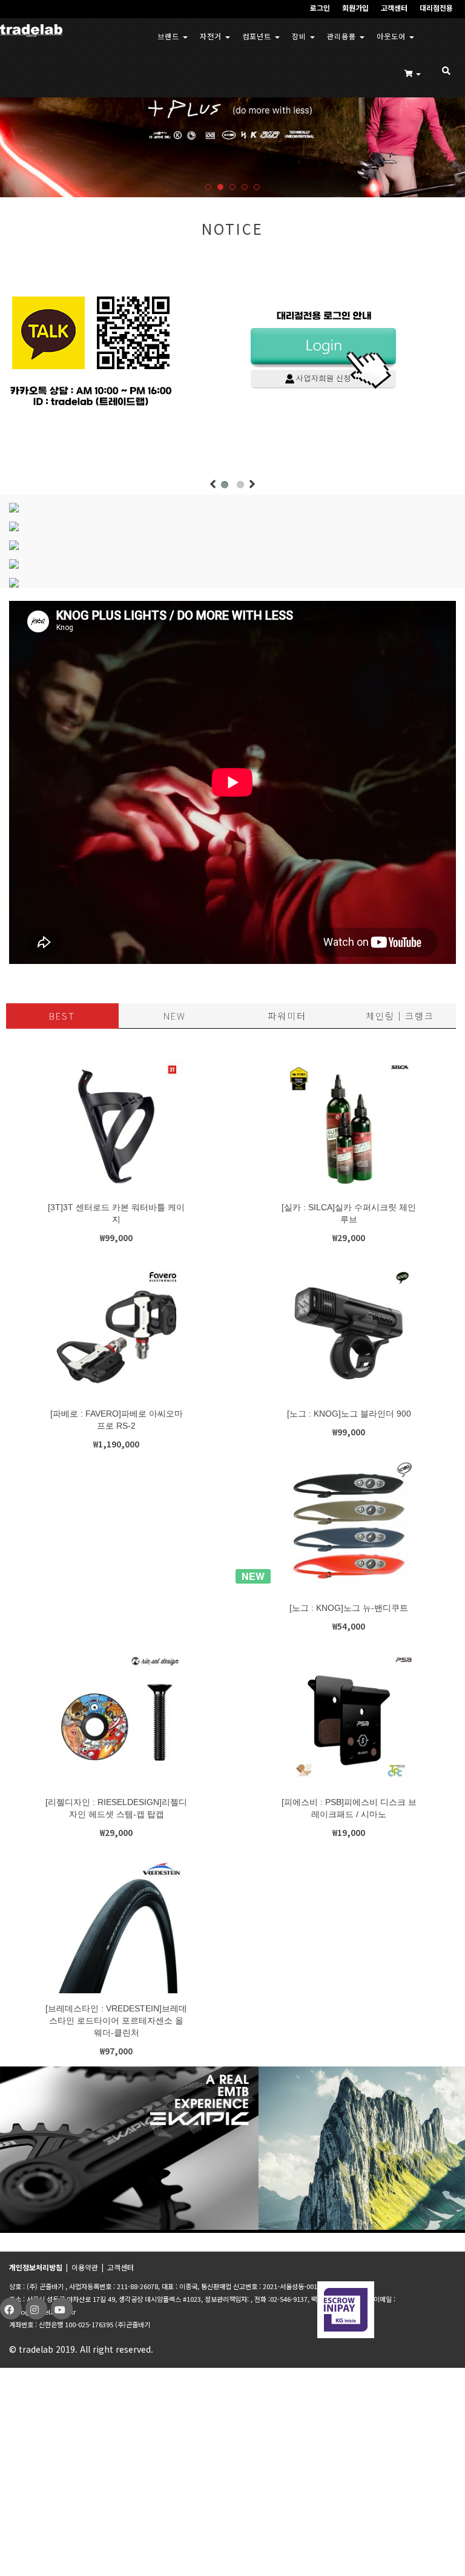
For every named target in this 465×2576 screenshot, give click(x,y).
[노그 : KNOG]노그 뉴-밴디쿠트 (349, 1608)
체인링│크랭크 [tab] (400, 1016)
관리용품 (343, 36)
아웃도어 (392, 36)
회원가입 (355, 8)
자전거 (212, 36)
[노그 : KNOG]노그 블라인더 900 (349, 1414)
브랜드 (170, 36)
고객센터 (394, 8)
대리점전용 (436, 8)
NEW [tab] (175, 1016)
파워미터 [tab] (287, 1016)
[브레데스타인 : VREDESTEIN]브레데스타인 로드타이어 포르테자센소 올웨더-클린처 (116, 2020)
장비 (300, 36)
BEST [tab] (62, 1016)
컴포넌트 (258, 36)
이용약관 (85, 2267)
